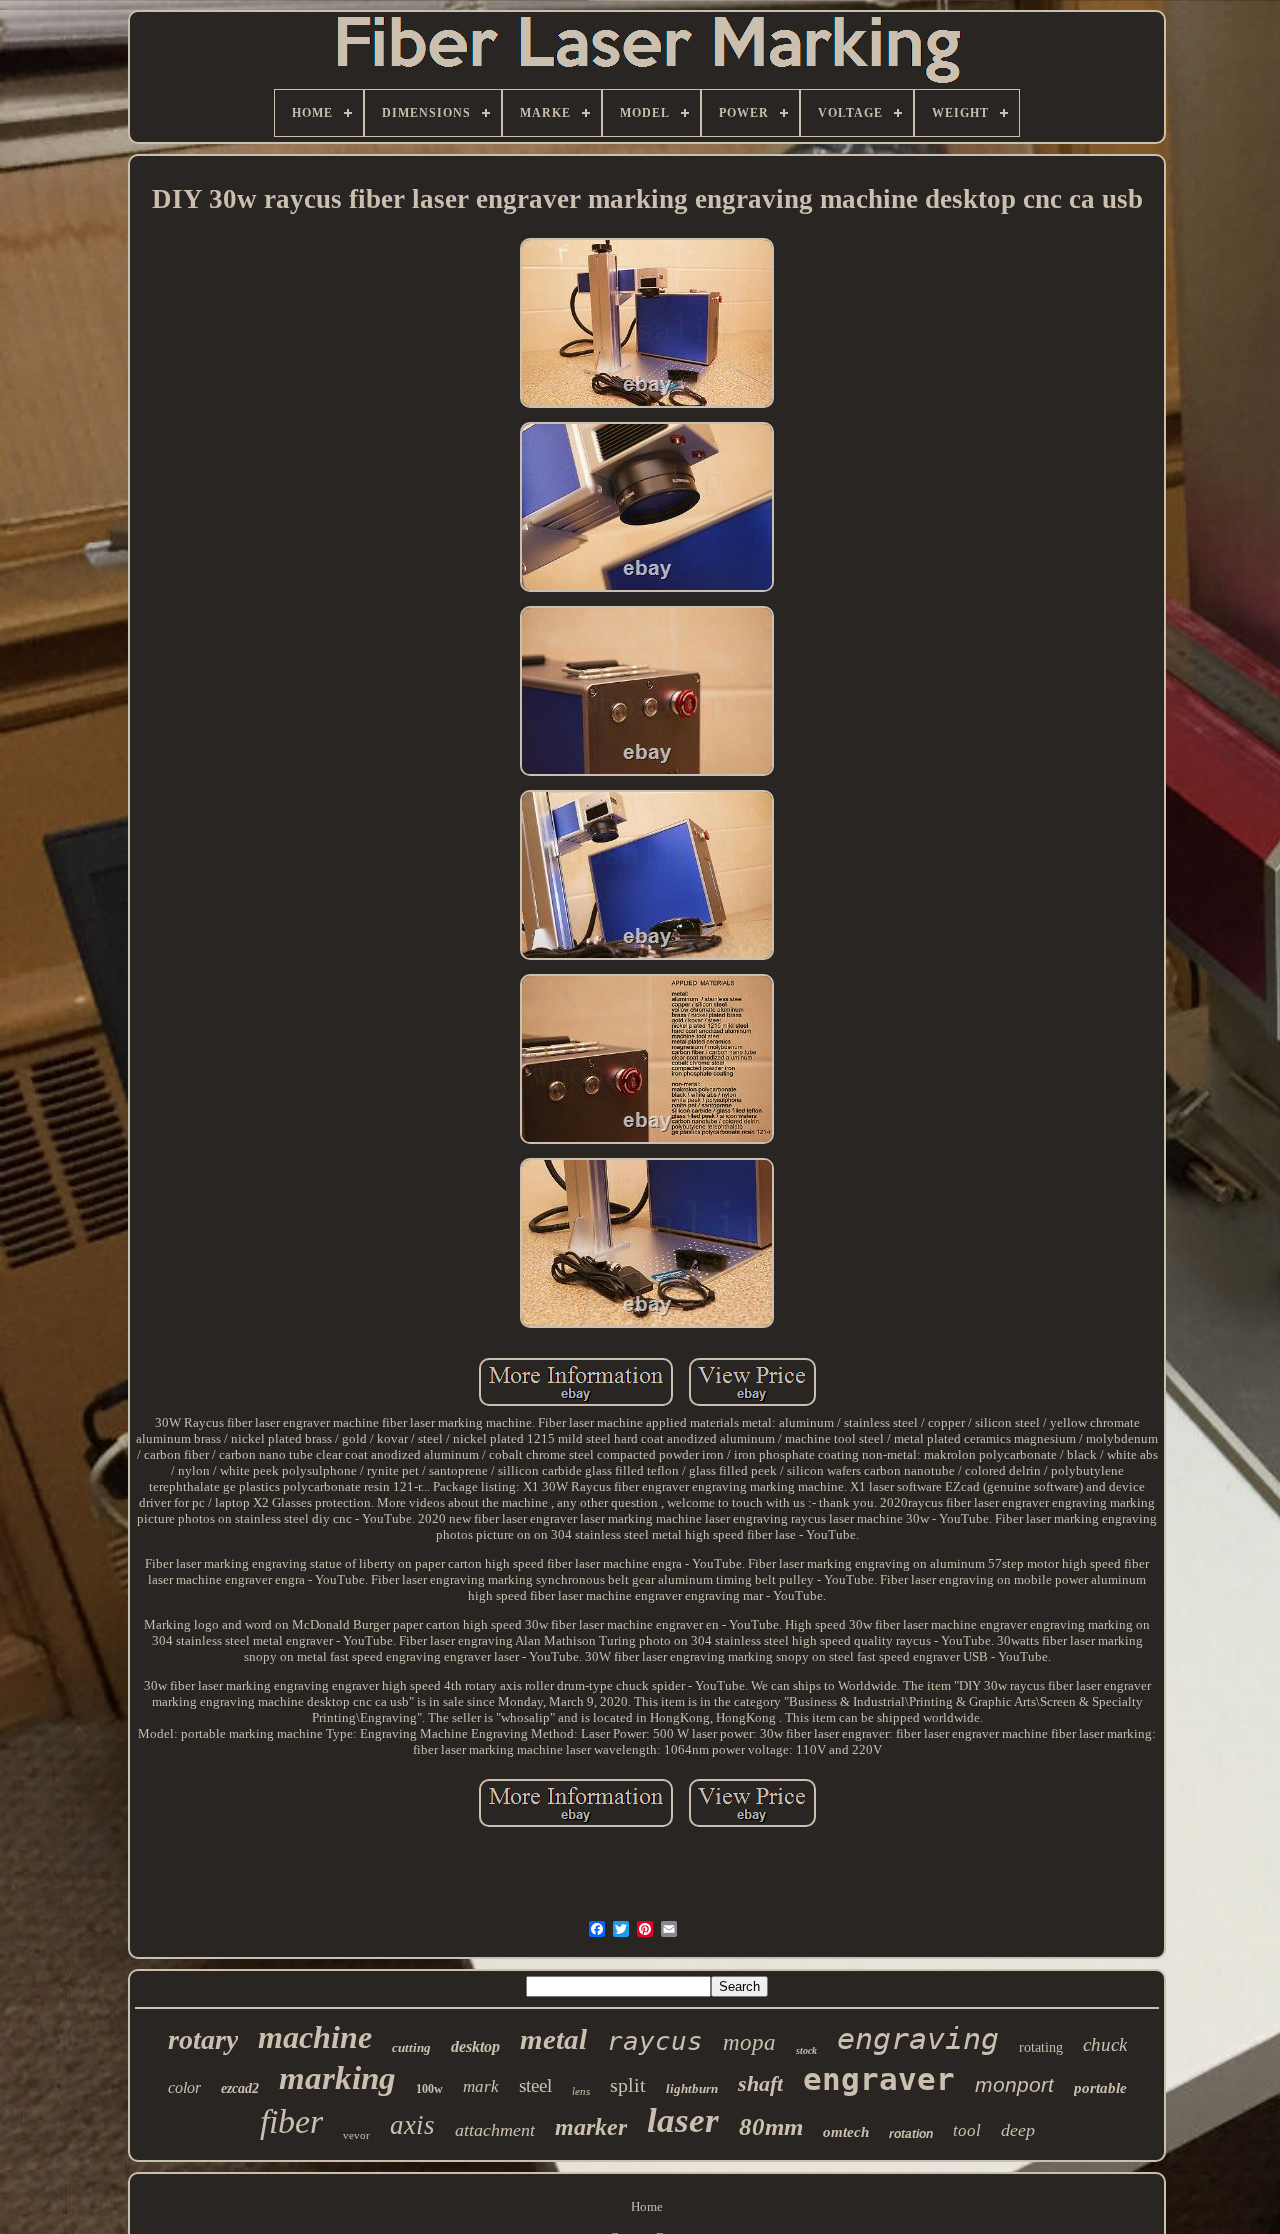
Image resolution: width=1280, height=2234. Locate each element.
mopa (749, 2042)
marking (337, 2078)
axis (412, 2125)
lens (581, 2091)
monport (1014, 2084)
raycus (655, 2041)
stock (806, 2050)
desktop (475, 2046)
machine (315, 2037)
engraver (879, 2079)
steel (535, 2085)
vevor (356, 2135)
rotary (203, 2039)
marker (591, 2127)
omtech (846, 2132)
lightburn (692, 2088)
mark (481, 2086)
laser (683, 2120)
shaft (760, 2083)
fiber (291, 2121)
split (628, 2085)
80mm (771, 2126)
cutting (411, 2047)
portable (1100, 2088)
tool (967, 2130)
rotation (911, 2134)
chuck (1105, 2044)
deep (1018, 2130)
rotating (1041, 2047)
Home (647, 2206)
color (184, 2087)
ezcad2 (240, 2088)
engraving (918, 2038)
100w (429, 2089)
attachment (495, 2130)
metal (553, 2039)
